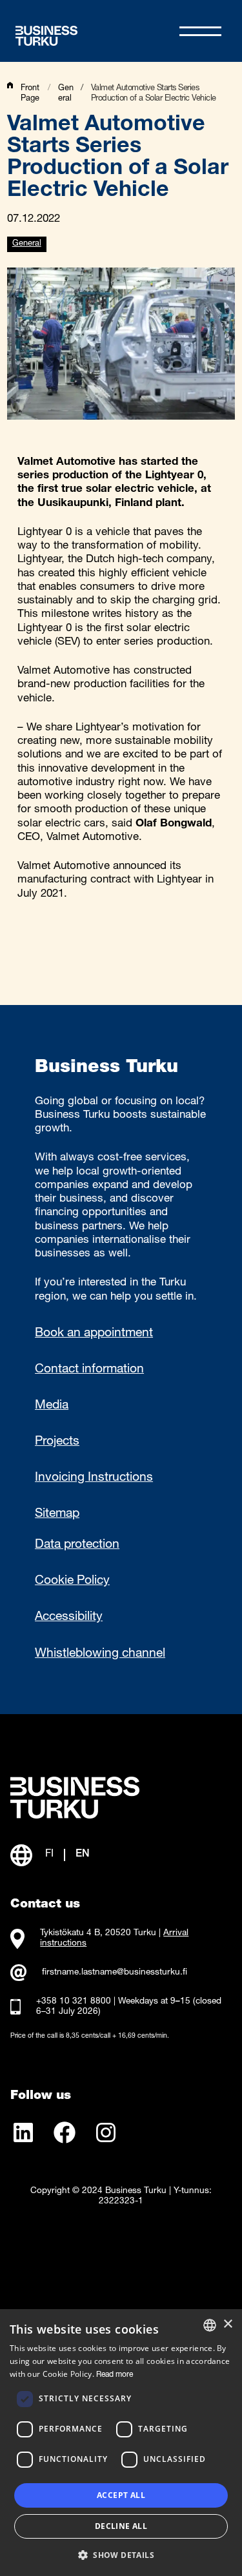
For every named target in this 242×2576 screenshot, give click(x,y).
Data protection (77, 1545)
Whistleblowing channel (100, 1654)
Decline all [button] (121, 2526)
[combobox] (210, 2325)
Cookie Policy (72, 1581)
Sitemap (57, 1514)
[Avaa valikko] (200, 31)
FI (49, 1855)
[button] (121, 2554)
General (27, 244)
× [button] (227, 2324)
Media (52, 1406)
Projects (57, 1442)
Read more (115, 2375)
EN (83, 1855)
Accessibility (69, 1617)
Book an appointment (94, 1334)
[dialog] (121, 2443)
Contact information (89, 1370)
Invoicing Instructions (94, 1478)
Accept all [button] (121, 2495)
